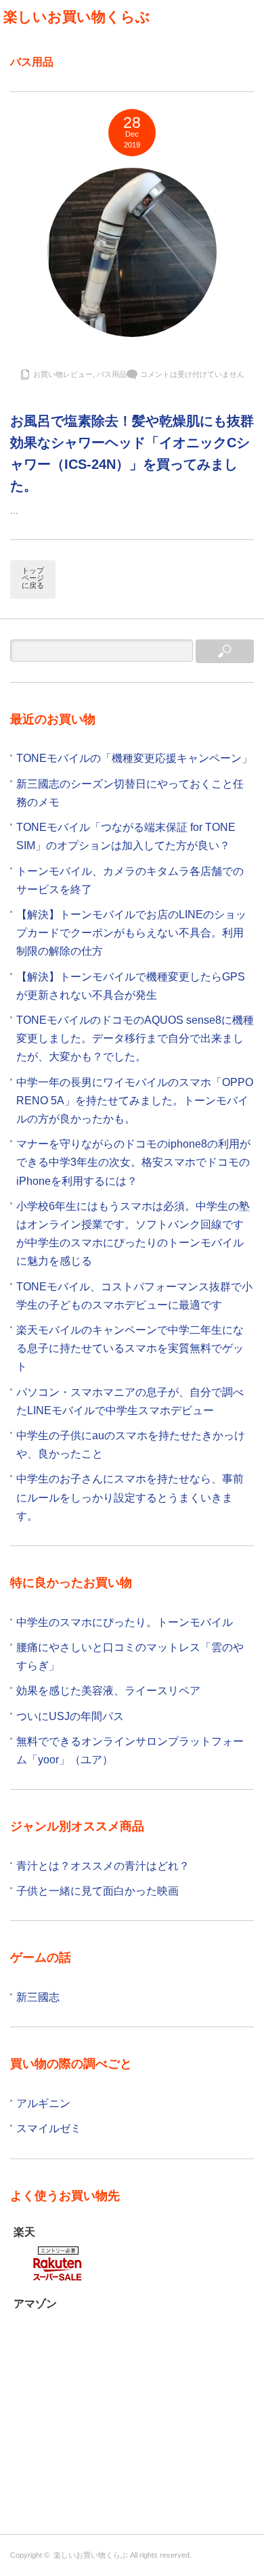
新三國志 (38, 1997)
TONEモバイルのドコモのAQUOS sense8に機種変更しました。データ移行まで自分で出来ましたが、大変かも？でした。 (135, 1038)
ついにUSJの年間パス (70, 1716)
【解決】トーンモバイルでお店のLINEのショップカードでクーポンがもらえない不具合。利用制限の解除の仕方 (131, 933)
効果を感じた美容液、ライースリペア (108, 1691)
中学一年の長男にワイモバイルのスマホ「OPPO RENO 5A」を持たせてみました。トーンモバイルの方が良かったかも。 (135, 1101)
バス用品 (112, 374)
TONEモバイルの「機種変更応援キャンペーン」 (134, 758)
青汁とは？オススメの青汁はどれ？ (103, 1866)
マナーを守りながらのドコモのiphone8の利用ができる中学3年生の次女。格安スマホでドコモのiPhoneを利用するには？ (133, 1162)
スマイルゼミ (49, 2128)
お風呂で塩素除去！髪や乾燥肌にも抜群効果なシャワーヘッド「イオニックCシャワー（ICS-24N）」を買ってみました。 (132, 453)
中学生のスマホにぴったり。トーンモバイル (125, 1622)
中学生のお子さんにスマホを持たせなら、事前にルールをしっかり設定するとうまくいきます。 (130, 1497)
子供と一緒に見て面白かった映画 (97, 1891)
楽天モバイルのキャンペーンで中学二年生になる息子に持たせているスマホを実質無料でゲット (130, 1348)
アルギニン (43, 2103)
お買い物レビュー (63, 374)
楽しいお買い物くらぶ (77, 17)
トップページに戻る (33, 578)
